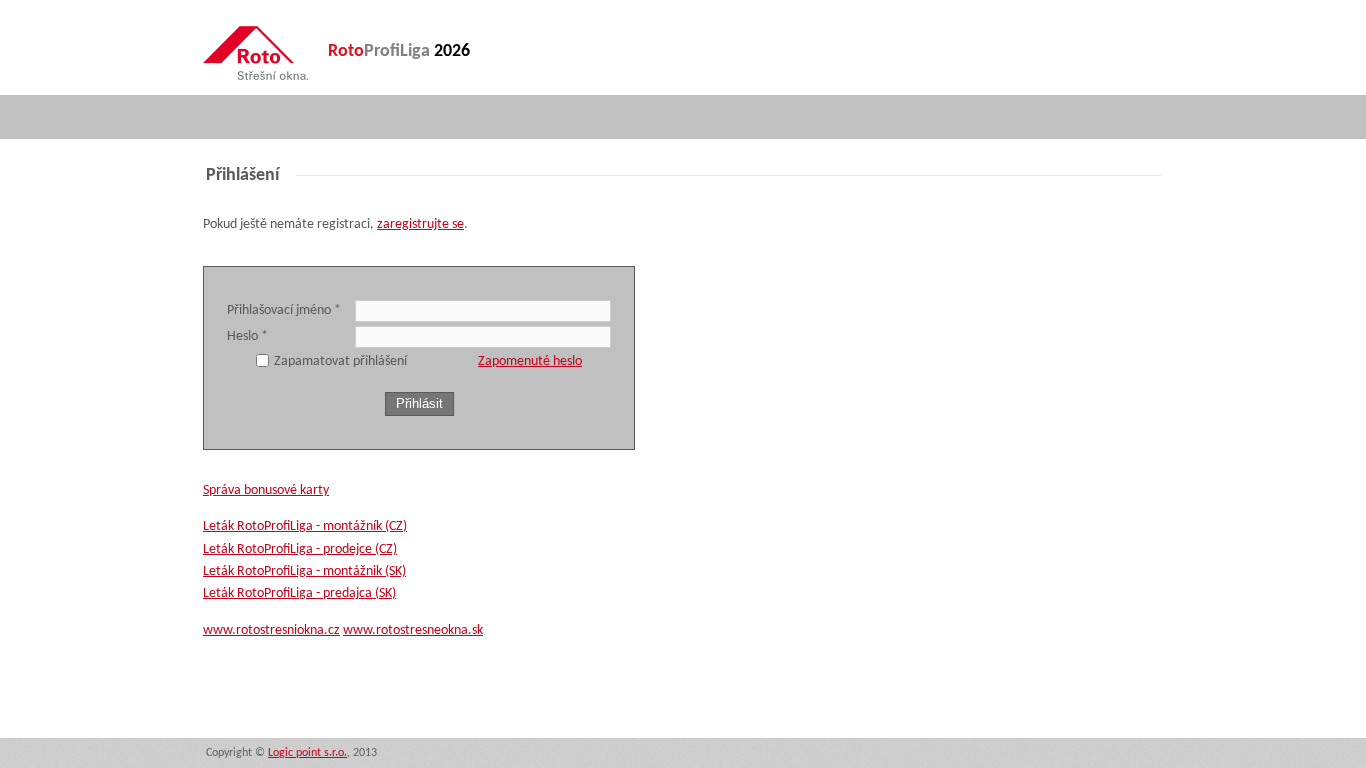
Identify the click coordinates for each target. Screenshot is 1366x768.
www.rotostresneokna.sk (413, 630)
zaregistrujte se (420, 224)
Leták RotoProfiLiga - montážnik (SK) (304, 571)
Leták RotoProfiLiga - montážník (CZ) (305, 526)
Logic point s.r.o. (307, 753)
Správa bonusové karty (266, 490)
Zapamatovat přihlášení (340, 361)
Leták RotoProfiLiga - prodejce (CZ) (300, 549)
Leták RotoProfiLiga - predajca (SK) (299, 593)
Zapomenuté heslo (530, 361)
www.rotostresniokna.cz (271, 630)
